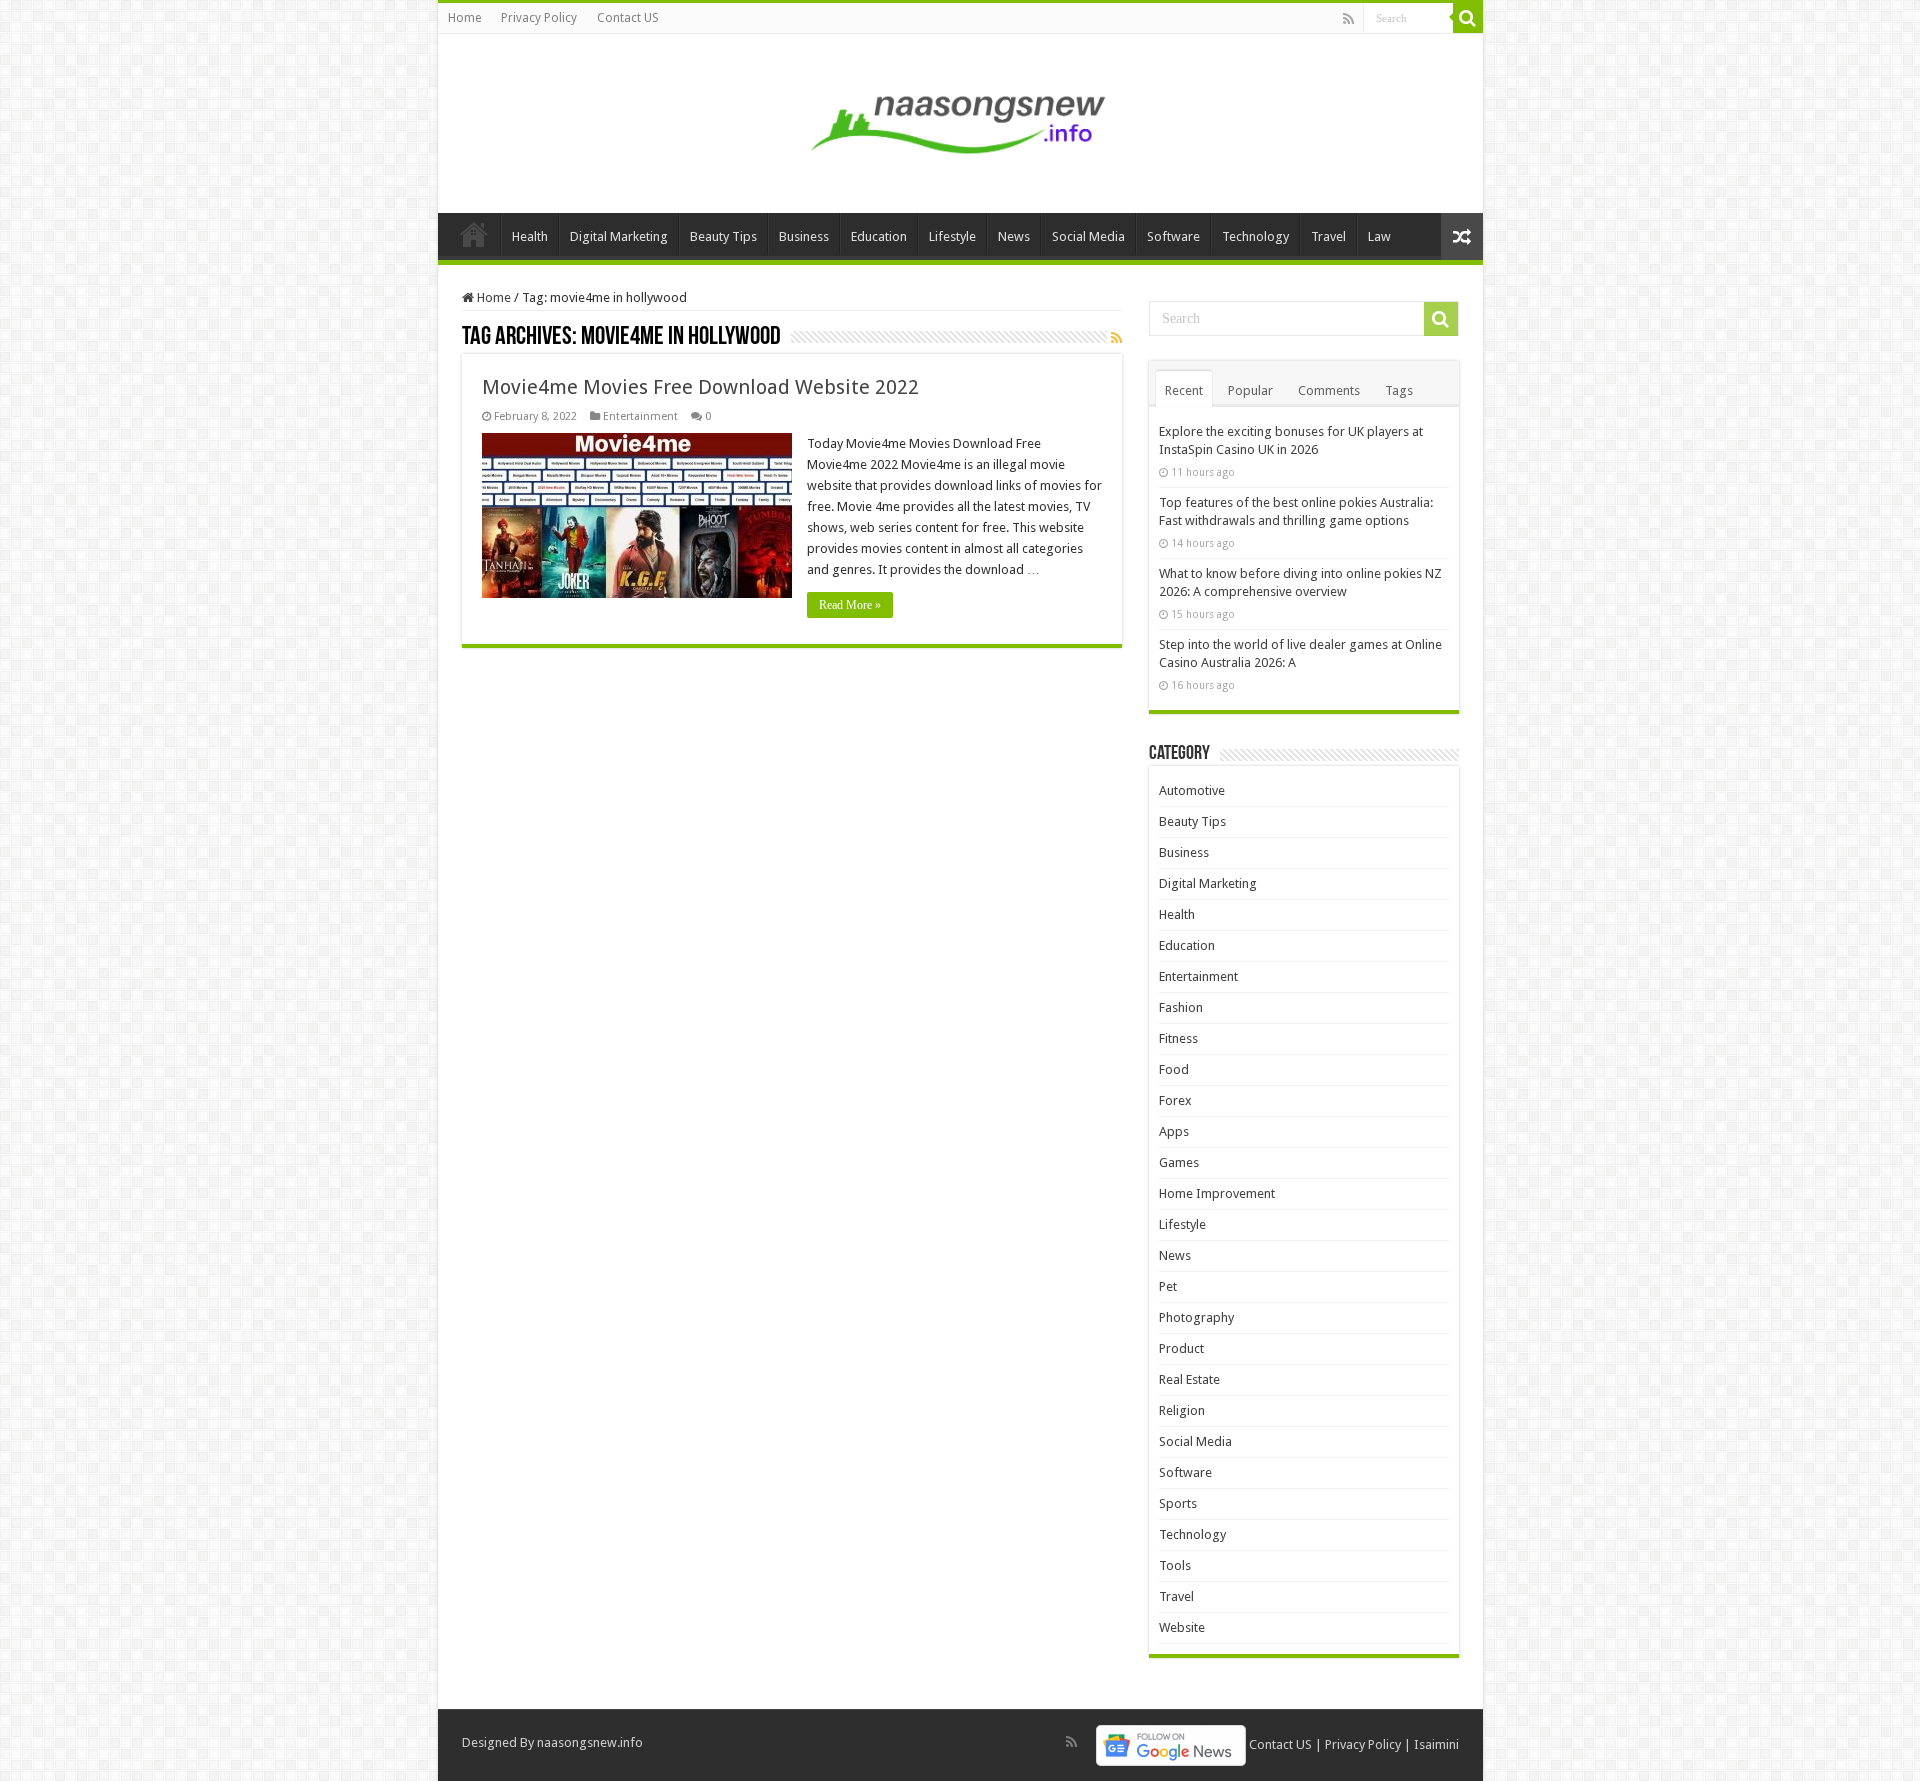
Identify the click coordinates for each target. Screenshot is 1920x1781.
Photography (1196, 1317)
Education (879, 236)
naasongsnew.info (590, 1742)
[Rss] (1348, 19)
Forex (1175, 1100)
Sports (1178, 1503)
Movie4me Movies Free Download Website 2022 (700, 387)
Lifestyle (952, 236)
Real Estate (1189, 1379)
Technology (1255, 236)
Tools (1175, 1565)
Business (804, 236)
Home (464, 18)
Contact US (628, 18)
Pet (1168, 1286)
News (1014, 236)
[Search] (1468, 18)
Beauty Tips (723, 236)
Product (1181, 1348)
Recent (1184, 390)
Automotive (1192, 790)
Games (1179, 1162)
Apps (1174, 1131)
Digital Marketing (619, 236)
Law (1379, 236)
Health (530, 236)
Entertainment (640, 416)
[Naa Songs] (960, 120)
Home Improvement (1217, 1193)
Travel (1328, 236)
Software (1173, 236)
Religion (1182, 1410)
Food (1174, 1069)
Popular (1250, 390)
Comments (1329, 390)
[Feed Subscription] (1116, 338)
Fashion (1181, 1007)
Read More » (850, 605)
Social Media (1088, 236)
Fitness (1178, 1038)
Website (1182, 1627)
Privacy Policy (539, 18)
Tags (1399, 390)
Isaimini (1436, 1744)
